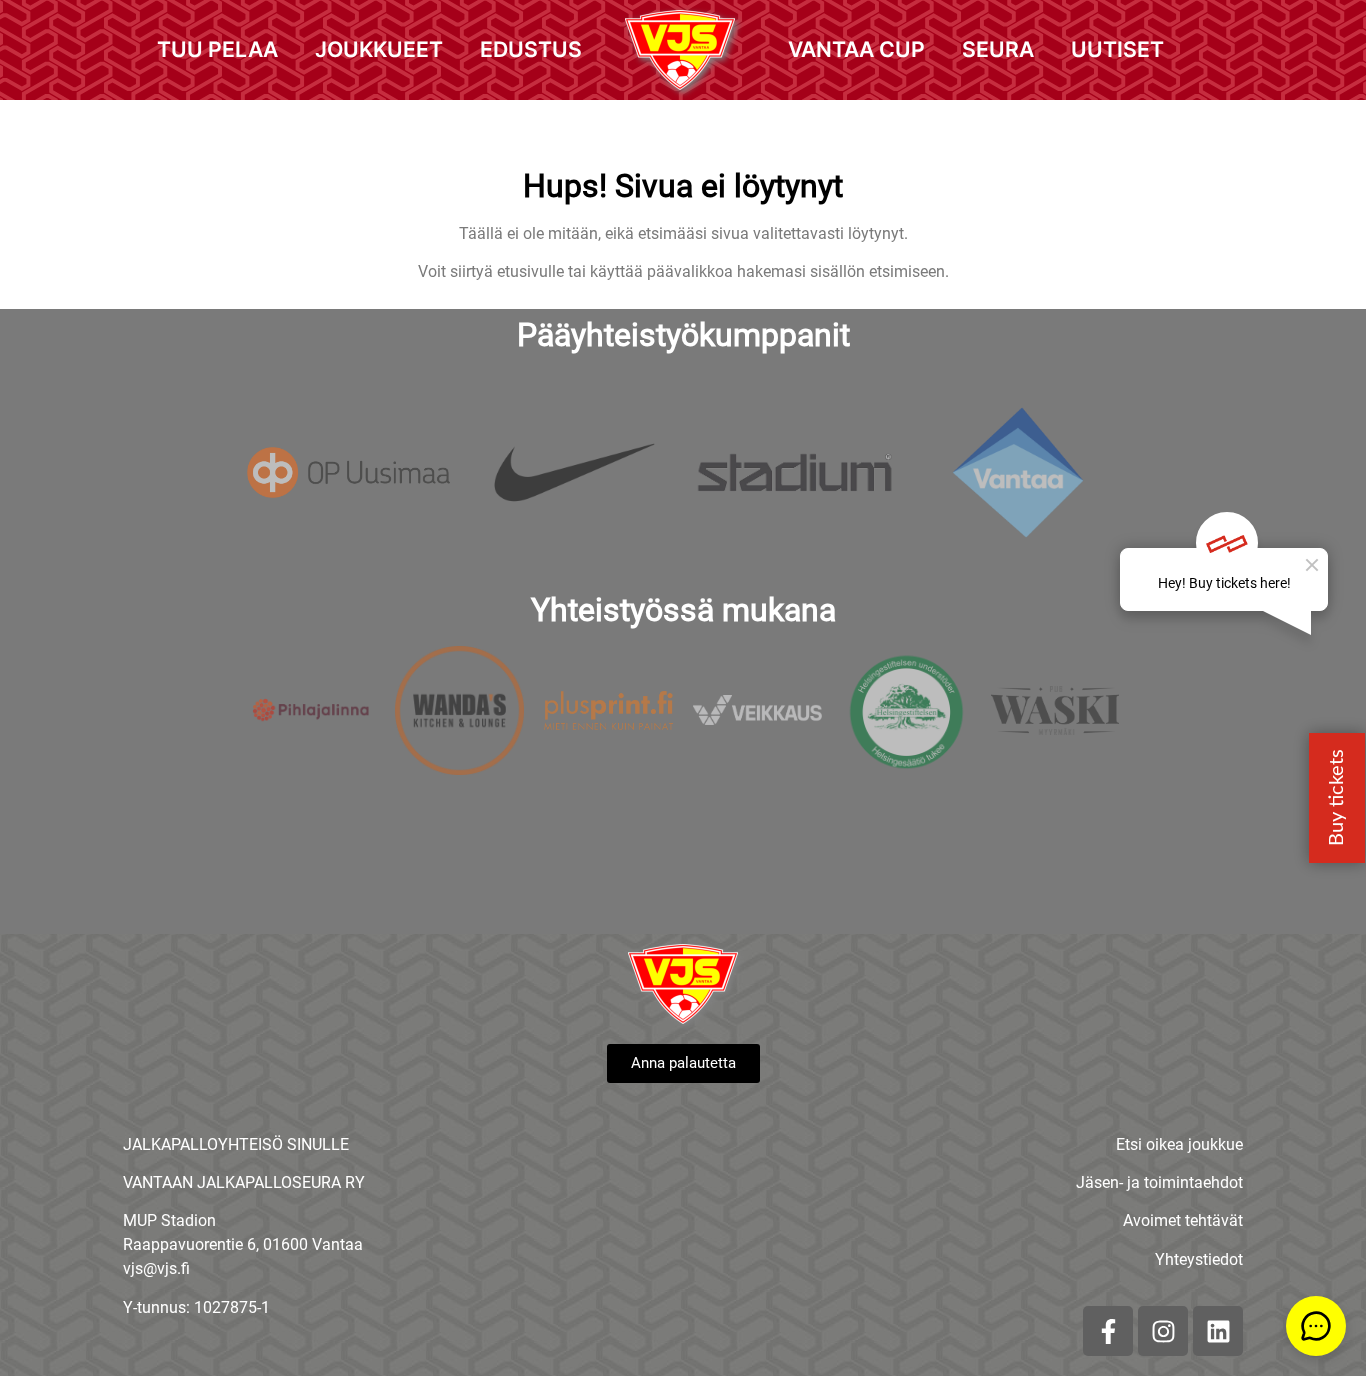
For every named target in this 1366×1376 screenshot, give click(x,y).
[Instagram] (1163, 1331)
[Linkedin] (1218, 1331)
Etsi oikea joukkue (1179, 1144)
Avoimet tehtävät (1183, 1220)
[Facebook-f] (1108, 1331)
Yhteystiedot (1199, 1259)
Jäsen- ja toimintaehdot (1159, 1182)
